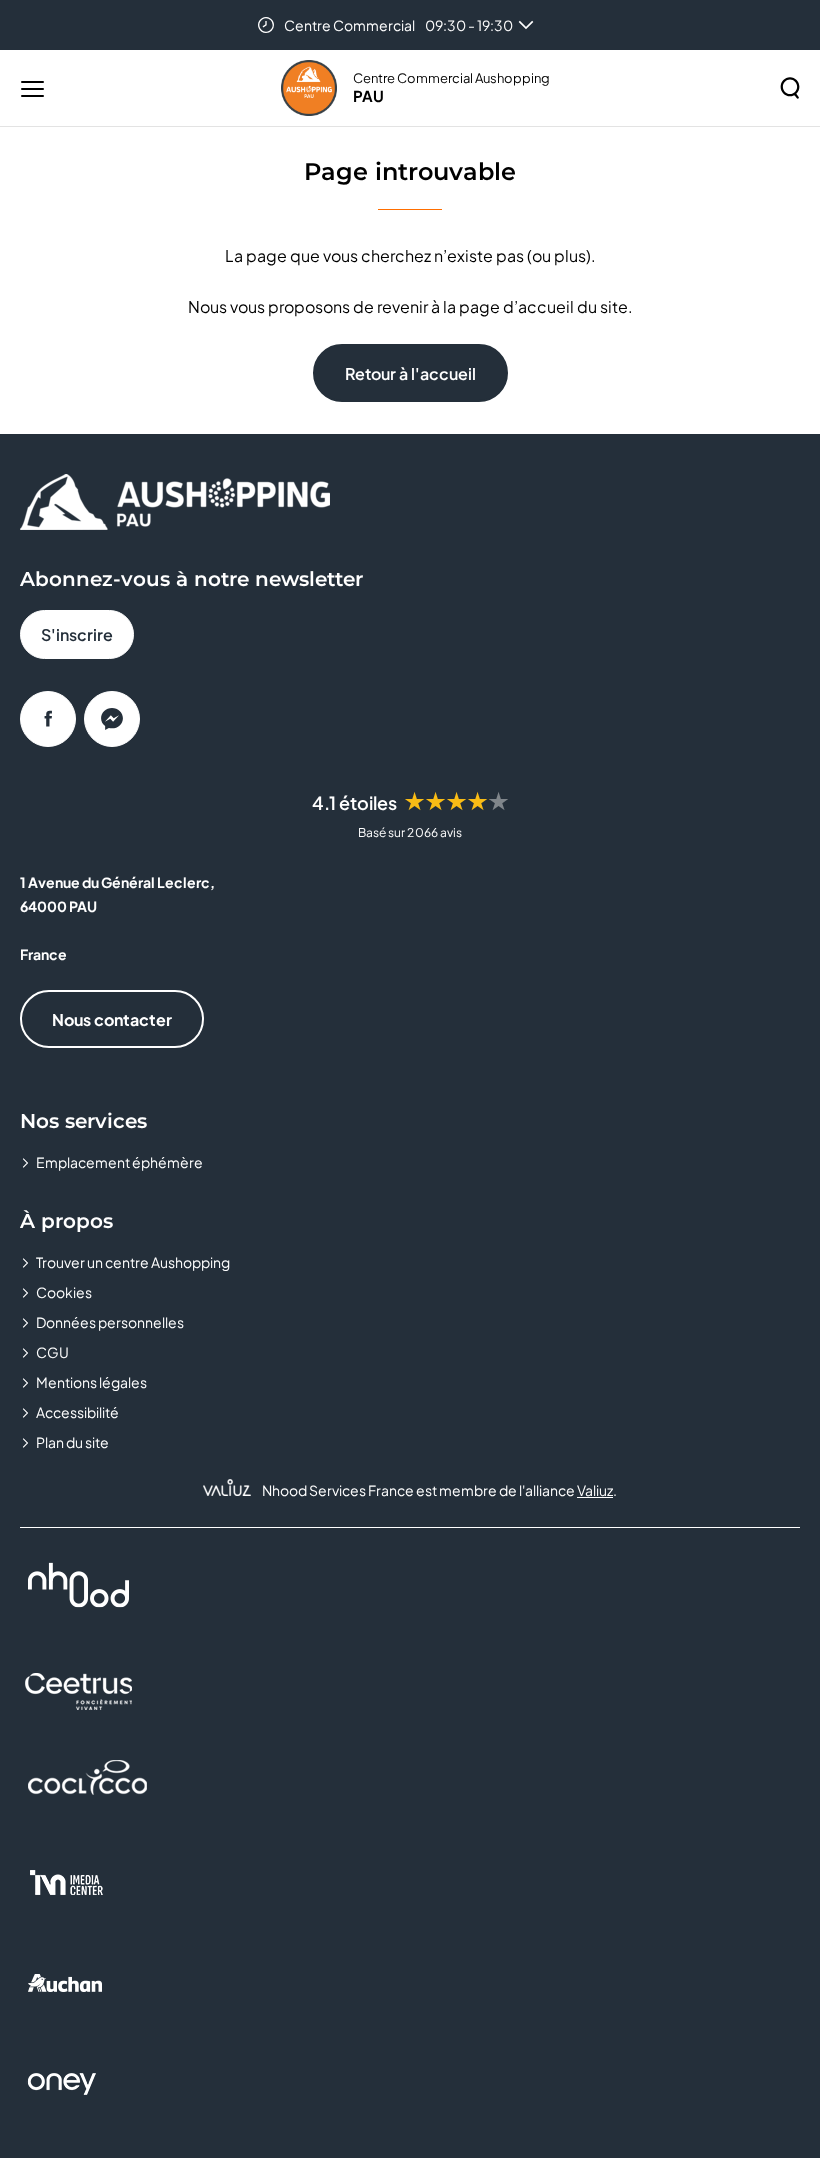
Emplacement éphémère (119, 1162)
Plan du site (72, 1442)
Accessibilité (77, 1412)
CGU (52, 1352)
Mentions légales (91, 1382)
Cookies (64, 1292)
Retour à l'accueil (410, 373)
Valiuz (595, 1490)
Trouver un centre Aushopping (133, 1262)
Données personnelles (110, 1322)
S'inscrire (77, 634)
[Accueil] (309, 88)
